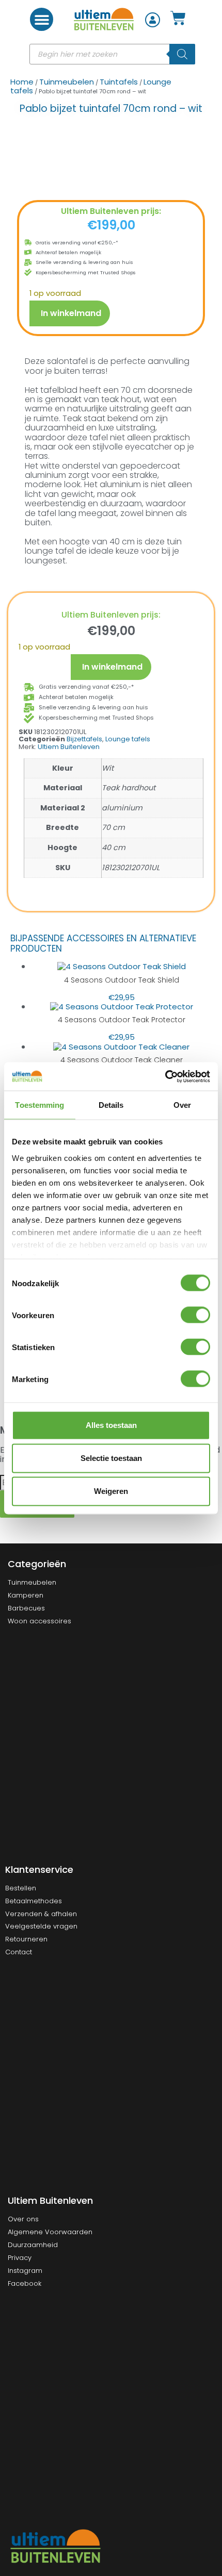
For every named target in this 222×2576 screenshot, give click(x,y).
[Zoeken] (182, 54)
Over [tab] (182, 1105)
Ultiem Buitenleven (69, 747)
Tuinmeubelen (67, 82)
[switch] (195, 1315)
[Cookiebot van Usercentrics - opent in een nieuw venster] (165, 1076)
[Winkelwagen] (178, 18)
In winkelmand (71, 313)
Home (22, 82)
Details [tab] (111, 1105)
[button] (42, 19)
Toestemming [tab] (39, 1105)
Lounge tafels (128, 739)
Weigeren (111, 1491)
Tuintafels (119, 82)
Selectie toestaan (111, 1458)
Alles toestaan (111, 1425)
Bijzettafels (84, 739)
